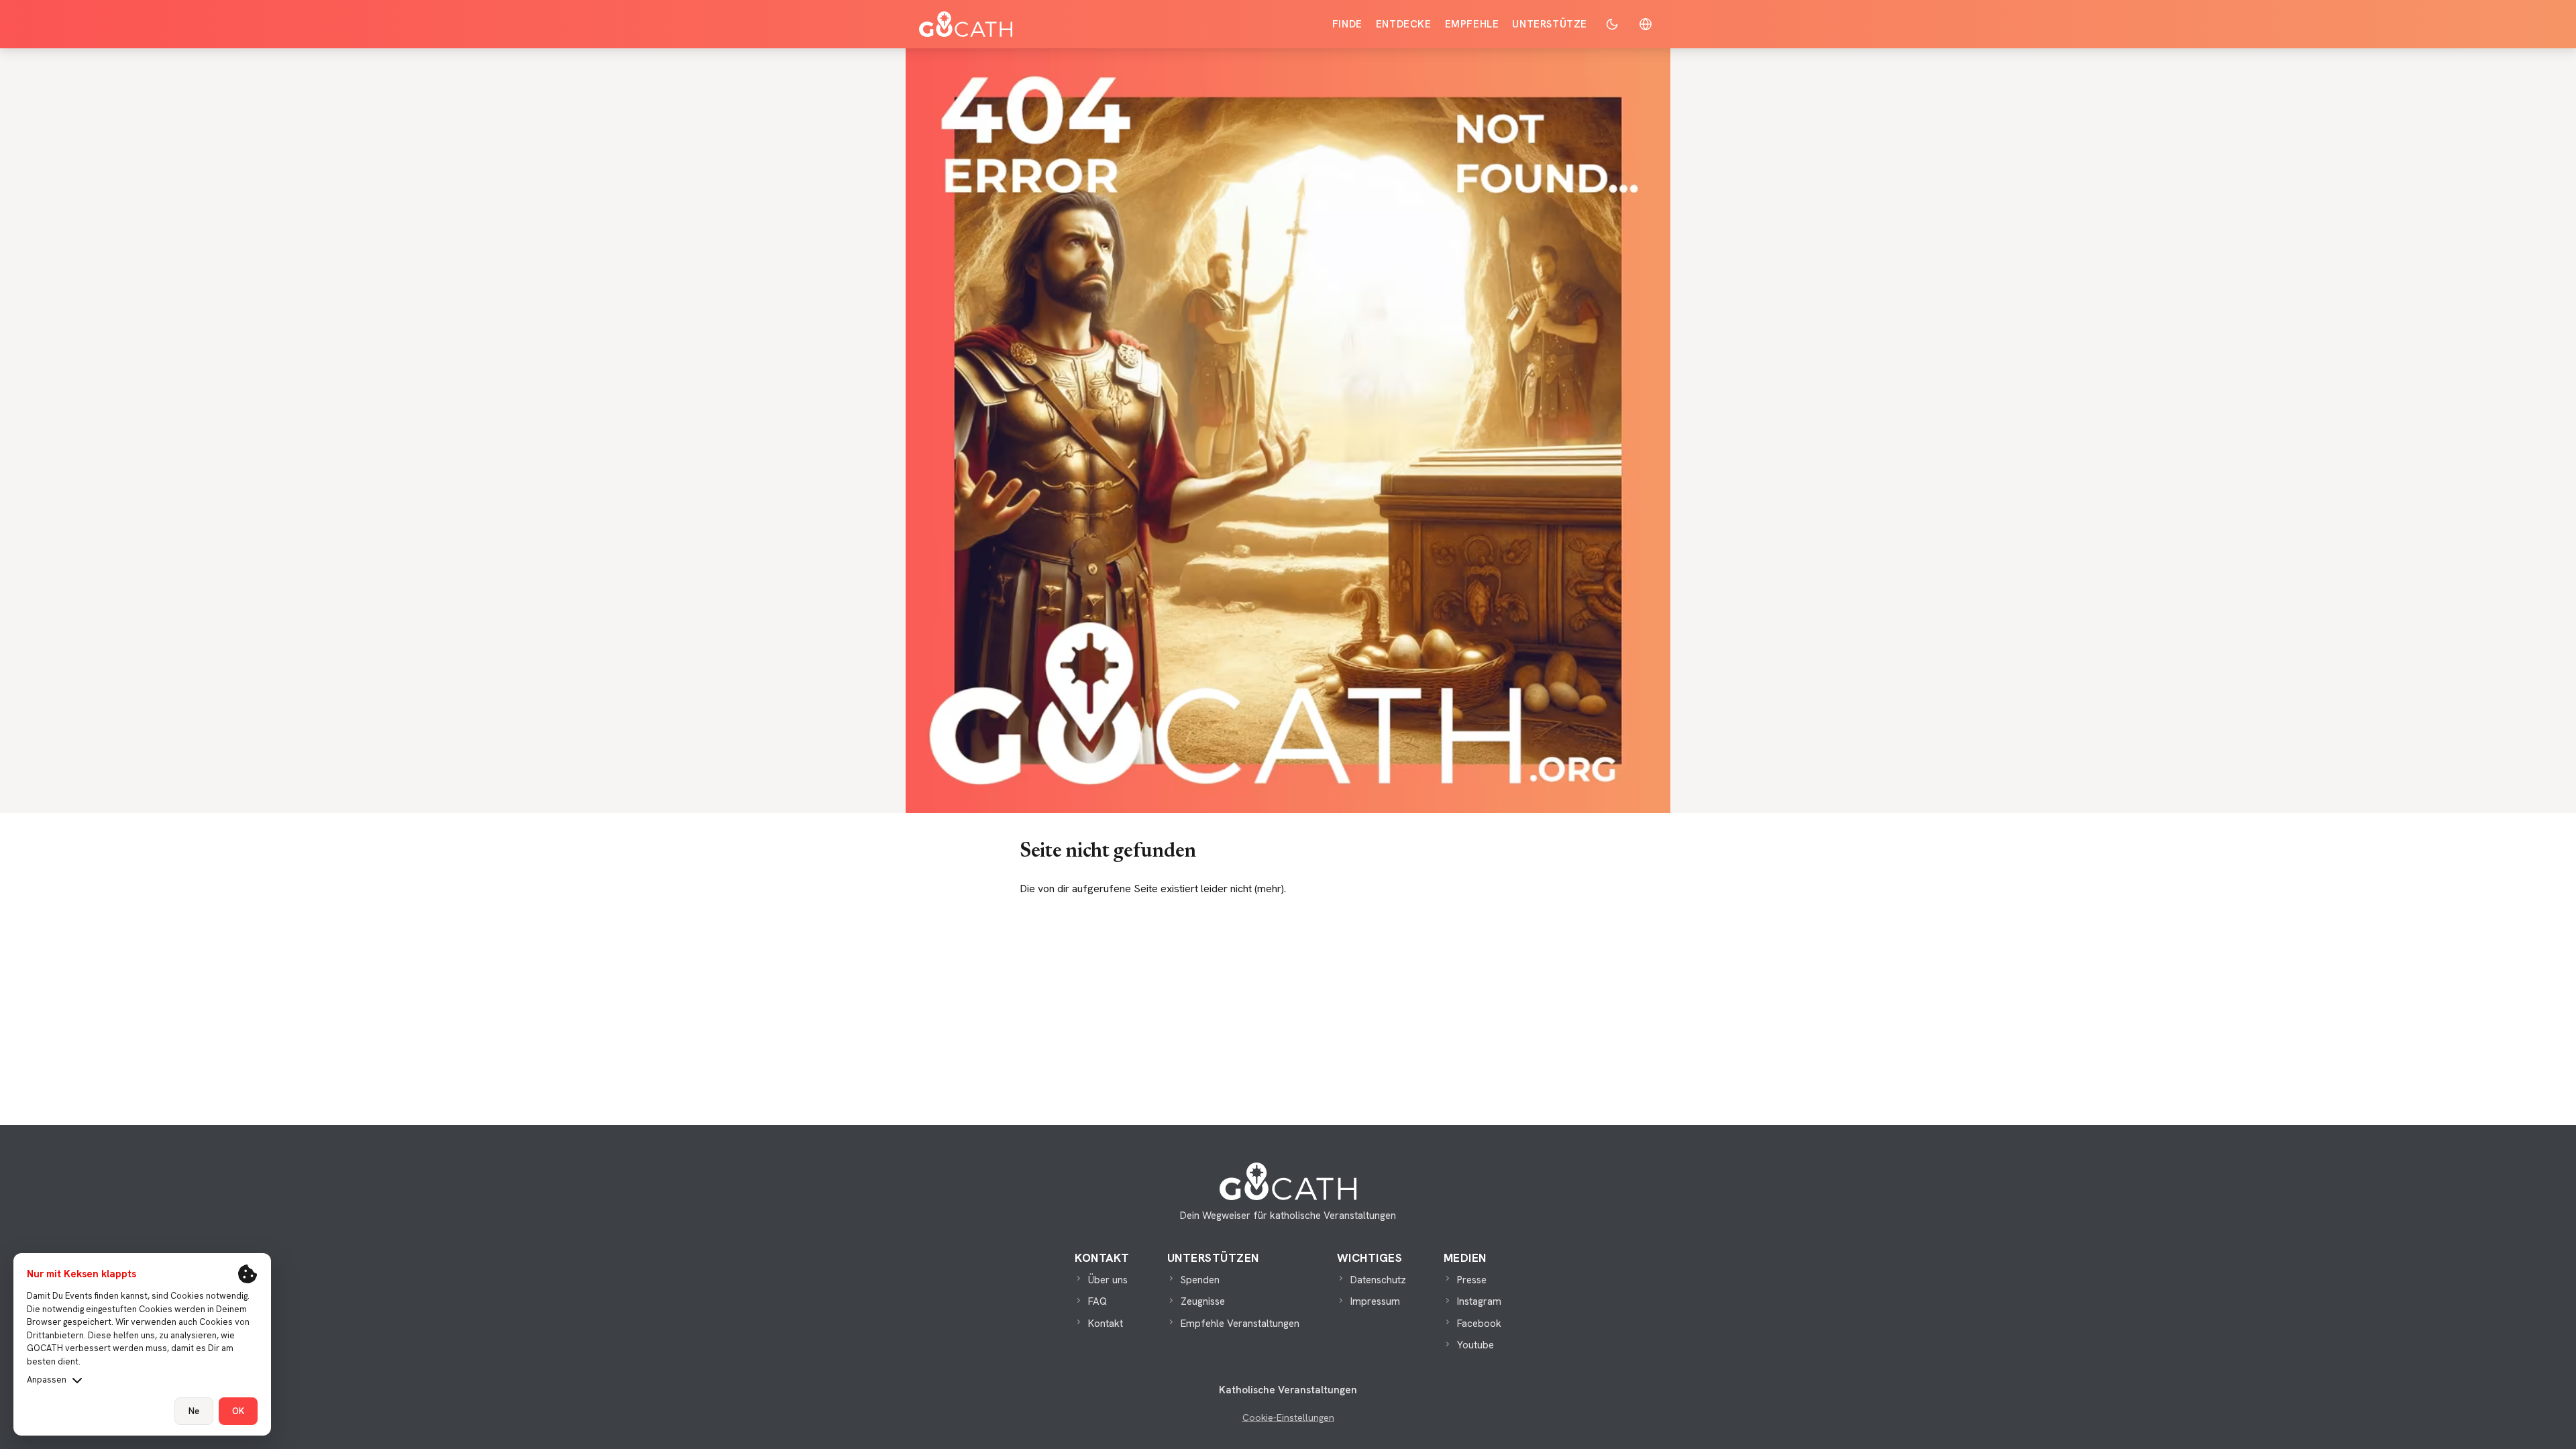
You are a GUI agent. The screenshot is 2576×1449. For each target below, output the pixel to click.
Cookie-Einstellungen (1288, 1417)
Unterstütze (1550, 24)
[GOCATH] (966, 24)
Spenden (1200, 1280)
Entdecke (1404, 24)
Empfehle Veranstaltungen (1240, 1324)
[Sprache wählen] (1646, 24)
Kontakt (1106, 1324)
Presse (1472, 1280)
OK (238, 1411)
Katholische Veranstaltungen (1288, 1390)
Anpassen (47, 1380)
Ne (194, 1411)
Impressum (1375, 1301)
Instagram (1479, 1301)
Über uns (1108, 1280)
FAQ (1097, 1301)
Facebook (1479, 1324)
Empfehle (1472, 24)
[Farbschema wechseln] (1612, 24)
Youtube (1475, 1345)
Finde (1347, 24)
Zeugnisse (1203, 1301)
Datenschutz (1378, 1280)
